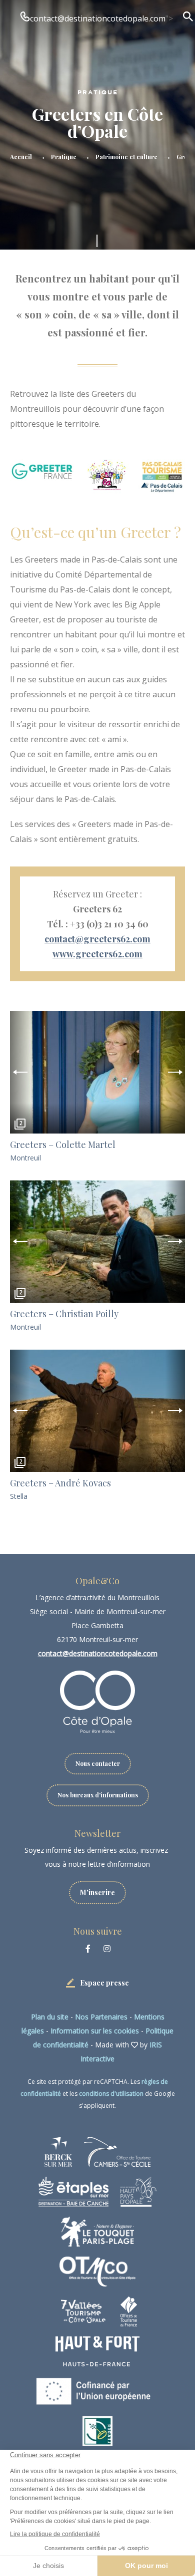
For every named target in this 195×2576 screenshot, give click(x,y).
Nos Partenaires (101, 2017)
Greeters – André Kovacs (60, 1483)
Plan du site (50, 2017)
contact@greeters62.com (97, 939)
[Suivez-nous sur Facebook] (88, 1949)
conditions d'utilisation (111, 2094)
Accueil (21, 157)
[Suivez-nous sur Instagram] (107, 1949)
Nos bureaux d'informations (98, 1795)
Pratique (64, 157)
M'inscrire (97, 1892)
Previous (20, 1072)
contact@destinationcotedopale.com (98, 18)
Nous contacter (98, 1763)
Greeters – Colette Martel (63, 1145)
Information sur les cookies (95, 2031)
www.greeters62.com (97, 954)
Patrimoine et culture (126, 157)
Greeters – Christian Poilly (64, 1314)
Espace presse (104, 1983)
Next (175, 1072)
